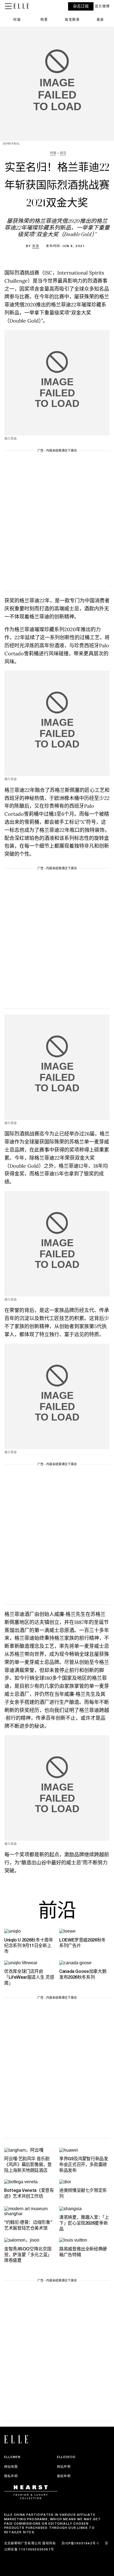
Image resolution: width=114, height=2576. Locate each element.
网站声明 (64, 2467)
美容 (100, 20)
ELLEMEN (12, 2457)
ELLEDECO (66, 2457)
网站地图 (11, 2467)
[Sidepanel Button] (9, 6)
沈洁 (36, 246)
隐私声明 (11, 2476)
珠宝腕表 (72, 20)
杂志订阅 (81, 6)
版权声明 (64, 2476)
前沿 (57, 1912)
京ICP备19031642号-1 (80, 2543)
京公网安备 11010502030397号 (56, 2546)
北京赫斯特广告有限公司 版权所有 (30, 2543)
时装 (17, 20)
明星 (44, 20)
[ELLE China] (21, 6)
